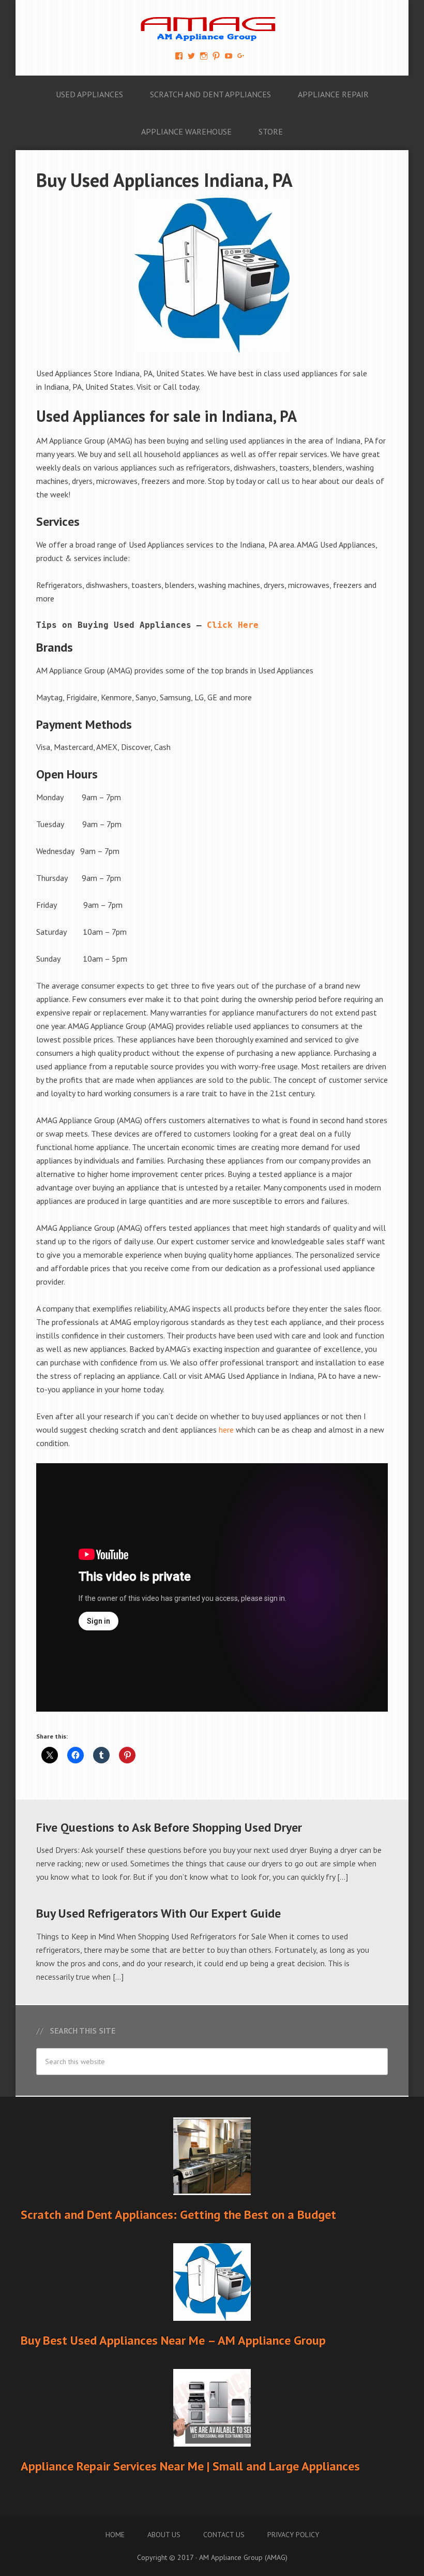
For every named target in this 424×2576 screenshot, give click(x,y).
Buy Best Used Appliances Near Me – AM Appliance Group (173, 2340)
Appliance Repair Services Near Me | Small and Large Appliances (190, 2466)
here (226, 1430)
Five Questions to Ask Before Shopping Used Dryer (169, 1827)
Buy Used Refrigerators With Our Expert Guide (158, 1913)
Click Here (233, 625)
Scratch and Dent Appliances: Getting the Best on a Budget (178, 2214)
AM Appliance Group (212, 26)
